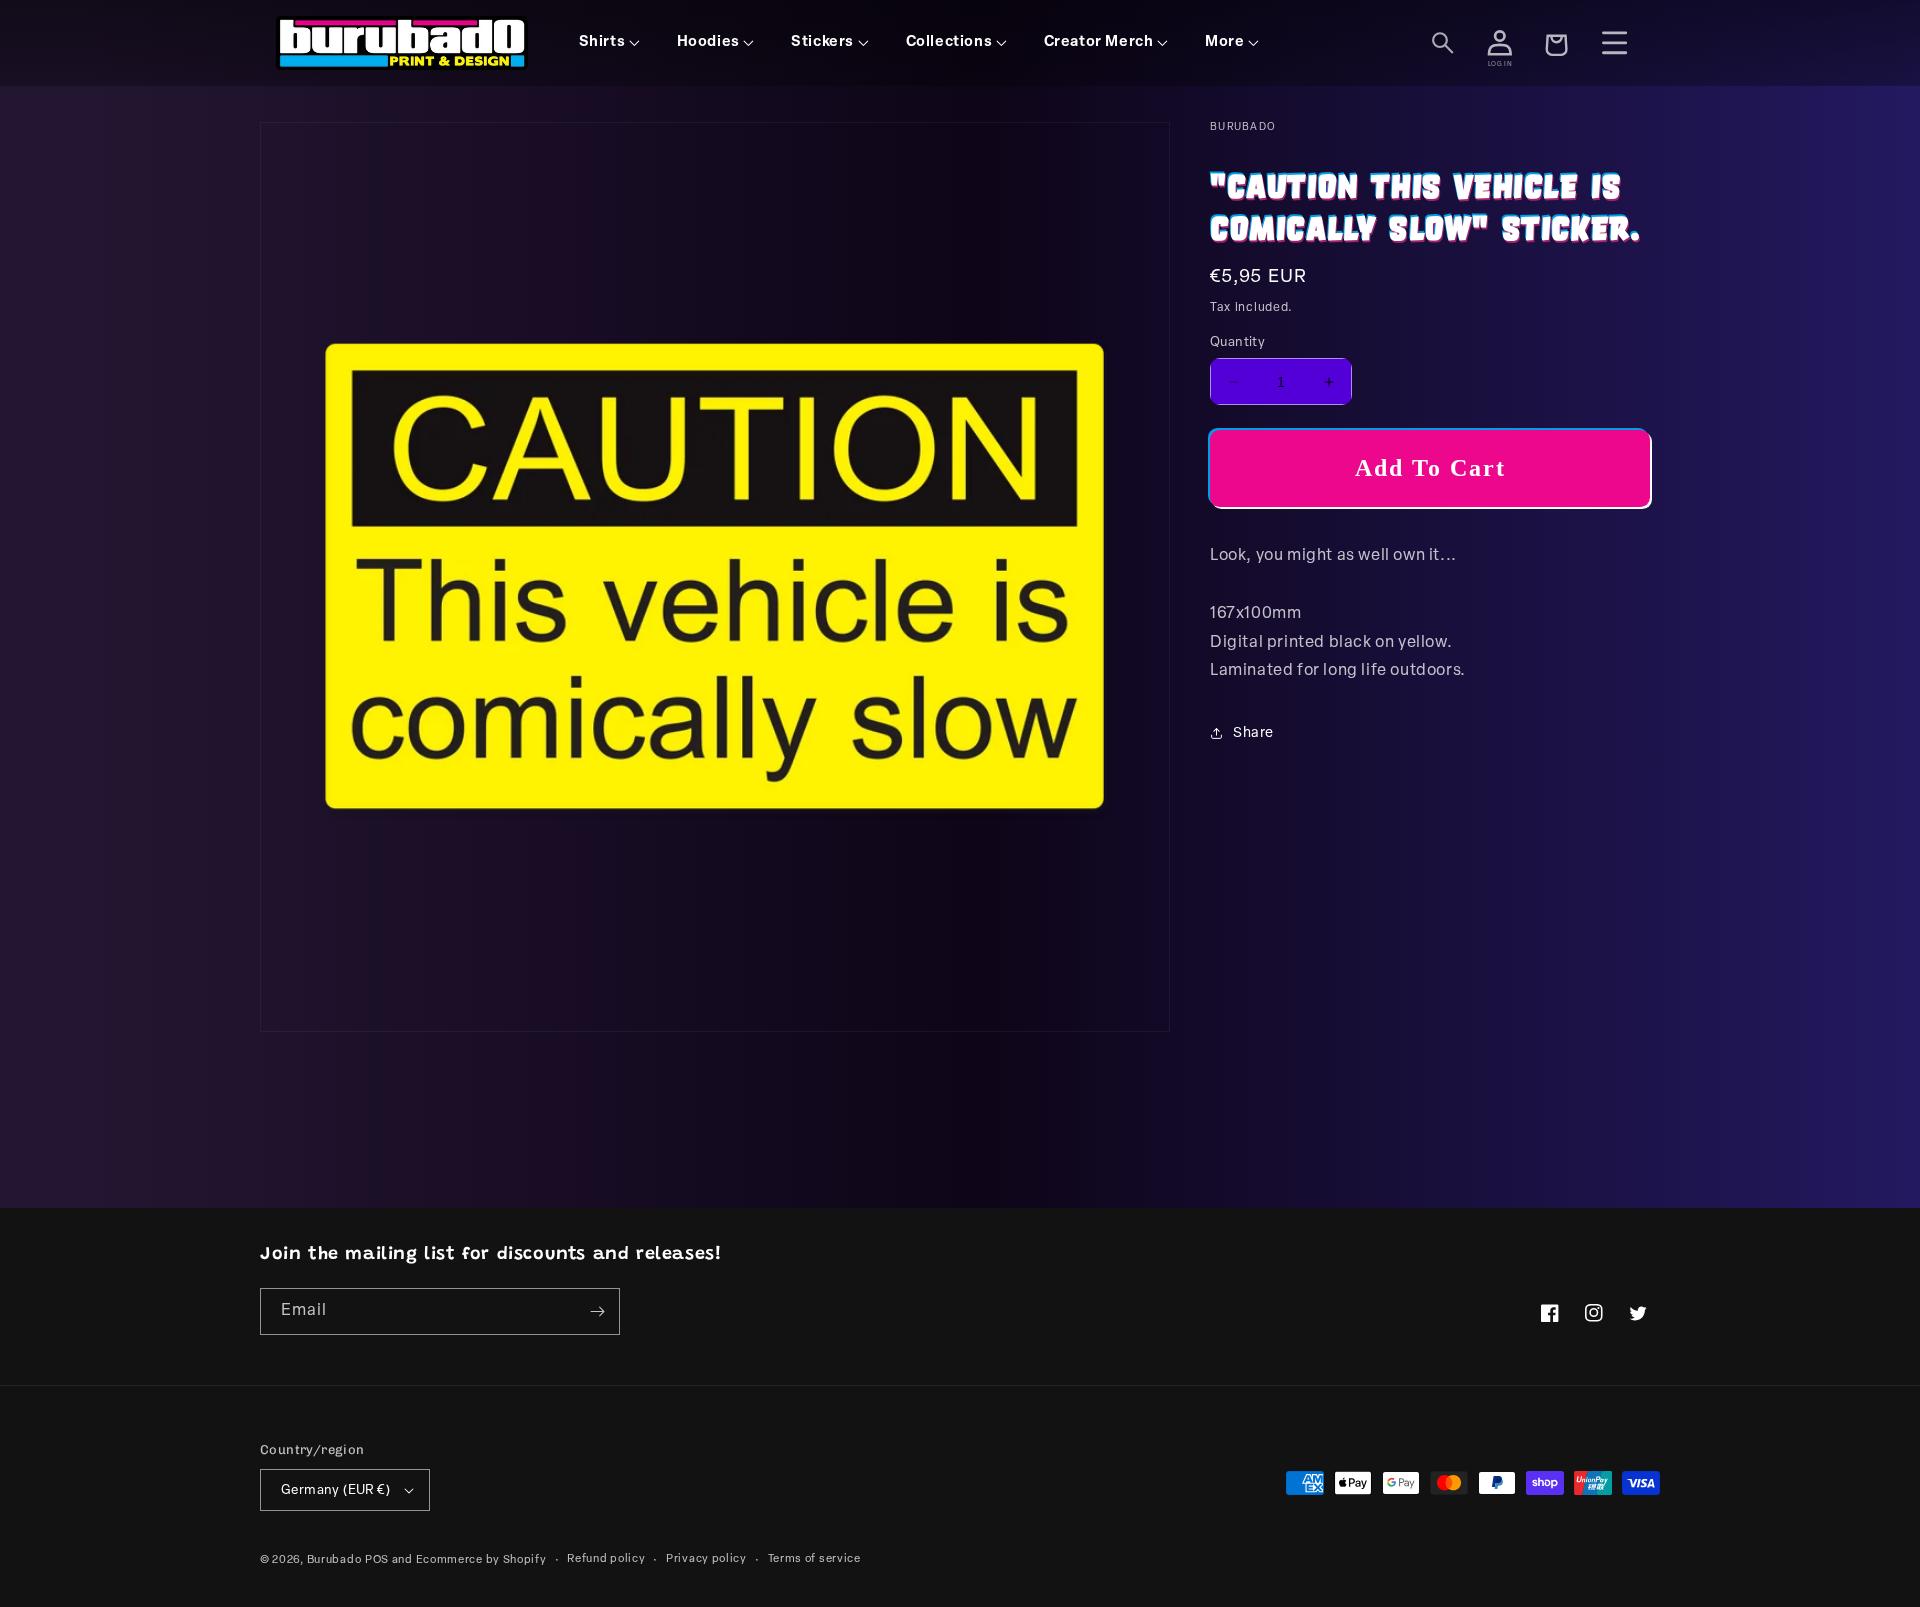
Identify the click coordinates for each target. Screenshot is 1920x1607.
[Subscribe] (597, 1311)
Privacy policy (706, 1559)
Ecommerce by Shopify (481, 1560)
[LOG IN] (1500, 43)
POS (377, 1560)
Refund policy (606, 1559)
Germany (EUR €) (335, 1490)
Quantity (1237, 342)
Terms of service (814, 1559)
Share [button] (1253, 733)
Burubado (334, 1560)
